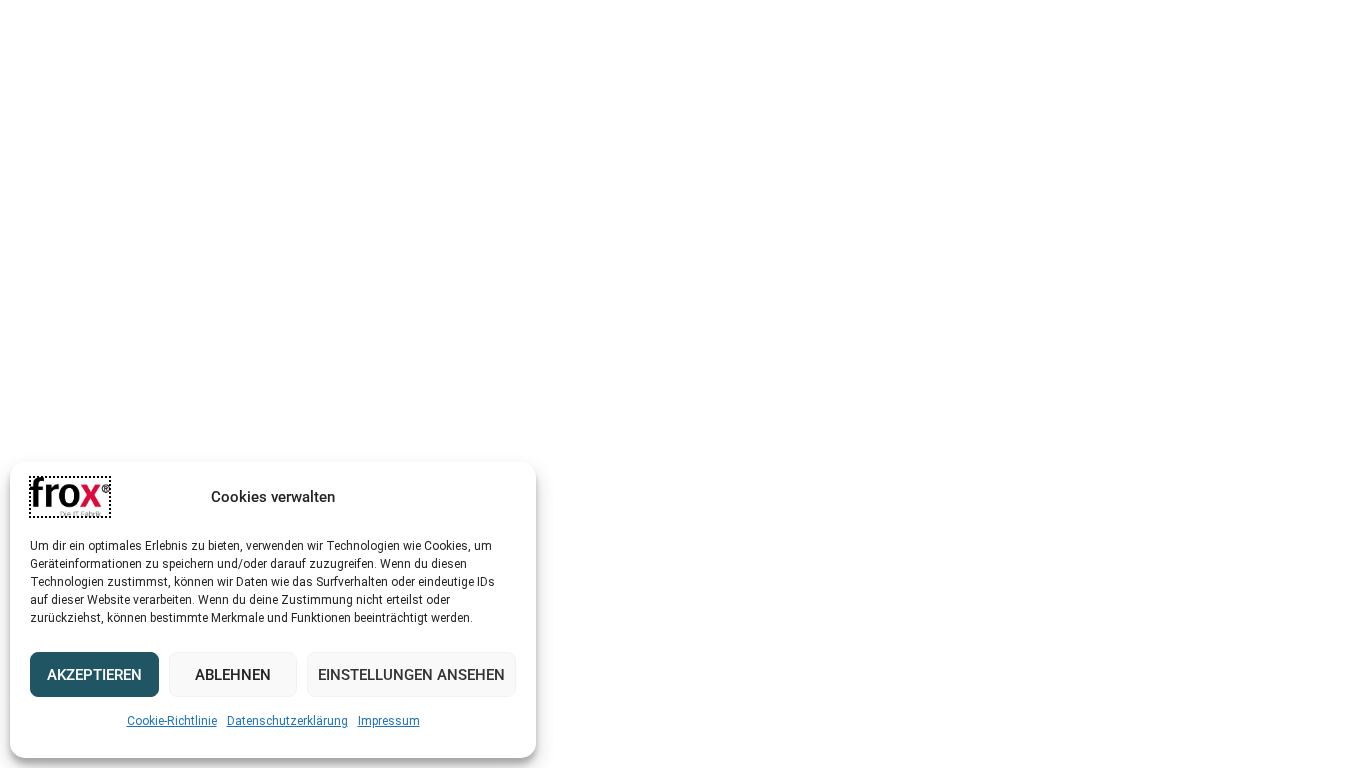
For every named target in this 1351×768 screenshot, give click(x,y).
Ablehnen (233, 675)
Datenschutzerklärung (287, 721)
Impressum (389, 721)
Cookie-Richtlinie (172, 721)
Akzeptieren (94, 675)
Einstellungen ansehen (411, 675)
